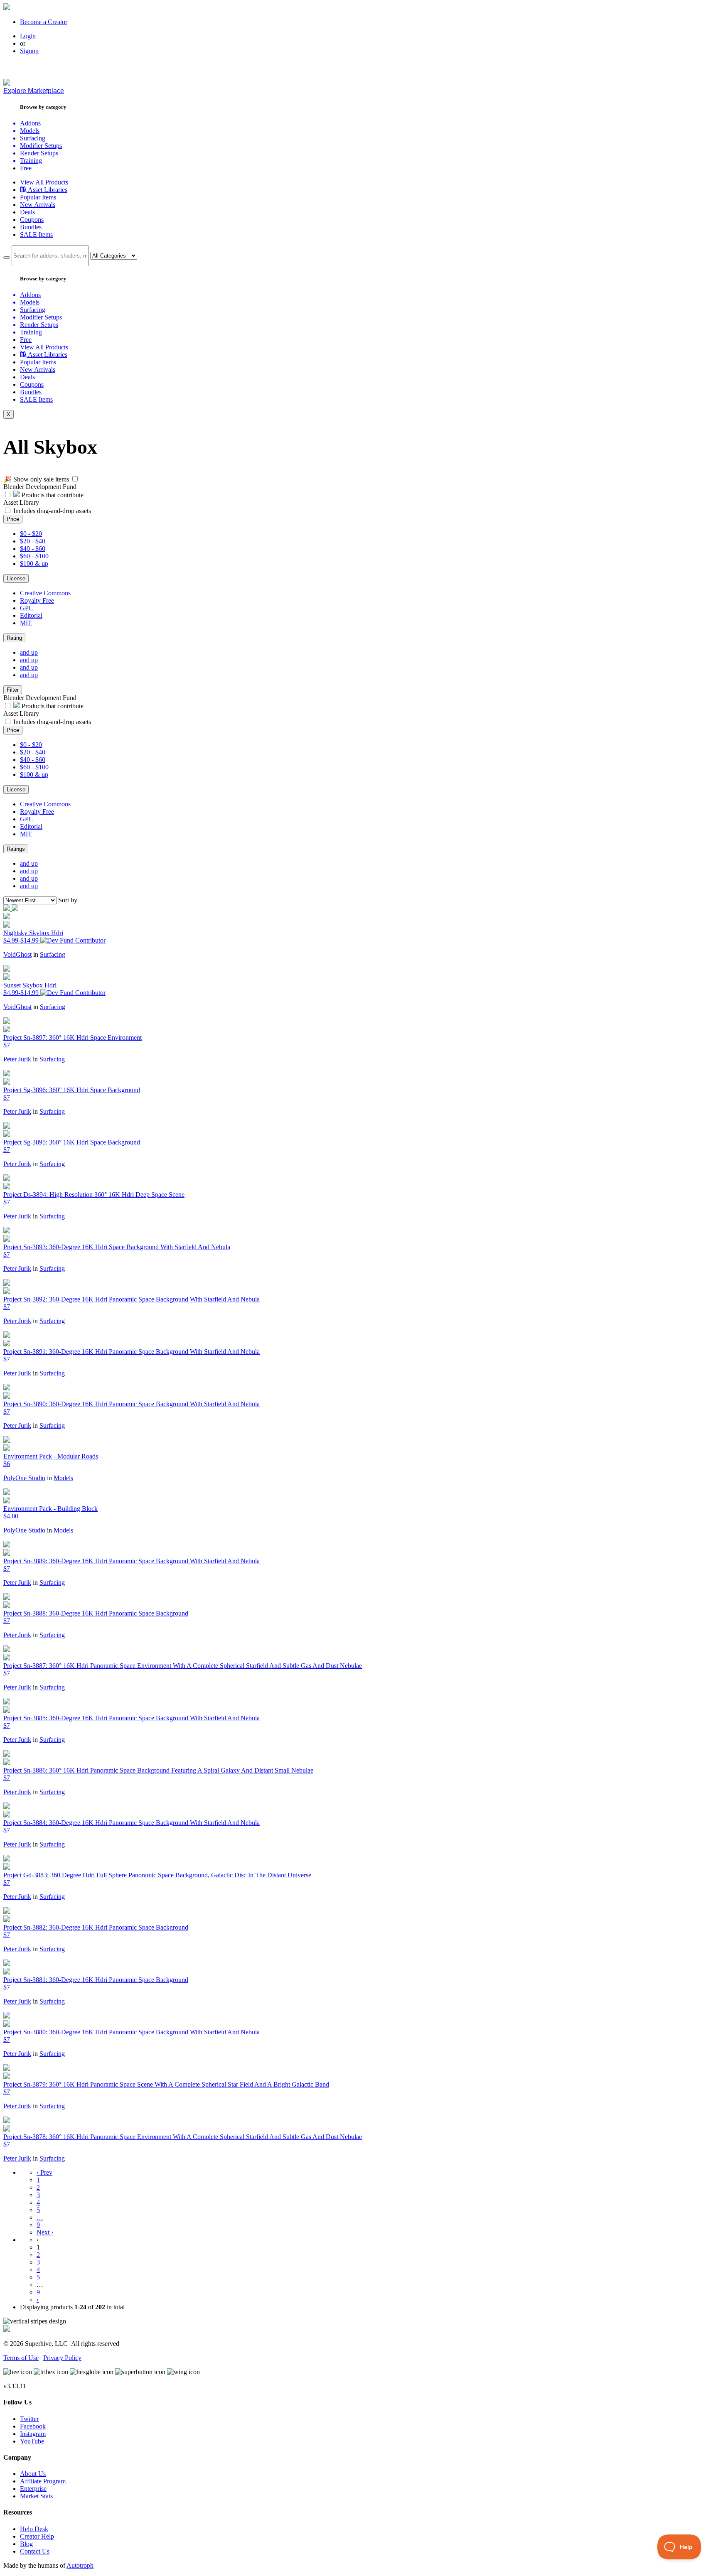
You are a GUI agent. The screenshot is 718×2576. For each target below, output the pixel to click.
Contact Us (35, 2551)
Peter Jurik (17, 1059)
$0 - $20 (31, 534)
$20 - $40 (33, 541)
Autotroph (80, 2565)
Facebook (33, 2426)
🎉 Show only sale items (36, 479)
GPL (26, 608)
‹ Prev (44, 2172)
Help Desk (34, 2529)
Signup (29, 51)
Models (63, 1478)
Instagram (33, 2434)
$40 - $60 (33, 549)
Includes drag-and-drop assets (52, 511)
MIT (26, 623)
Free (26, 168)
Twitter (29, 2419)
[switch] (75, 479)
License (16, 578)
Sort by (68, 900)
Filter (13, 690)
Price (13, 519)
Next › (45, 2232)
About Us (33, 2474)
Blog (26, 2544)
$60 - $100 (34, 556)
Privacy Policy (62, 2358)
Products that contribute (52, 495)
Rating (14, 638)
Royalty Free (37, 600)
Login (28, 36)
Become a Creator (44, 22)
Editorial (31, 615)
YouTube (32, 2441)
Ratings (16, 849)
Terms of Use (21, 2358)
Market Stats (36, 2496)
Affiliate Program (43, 2481)
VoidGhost (17, 954)
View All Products (44, 182)
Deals (27, 212)
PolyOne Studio (24, 1478)
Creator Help (37, 2536)
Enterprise (33, 2489)
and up (29, 652)
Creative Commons (45, 593)
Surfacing (53, 954)
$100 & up (34, 564)
